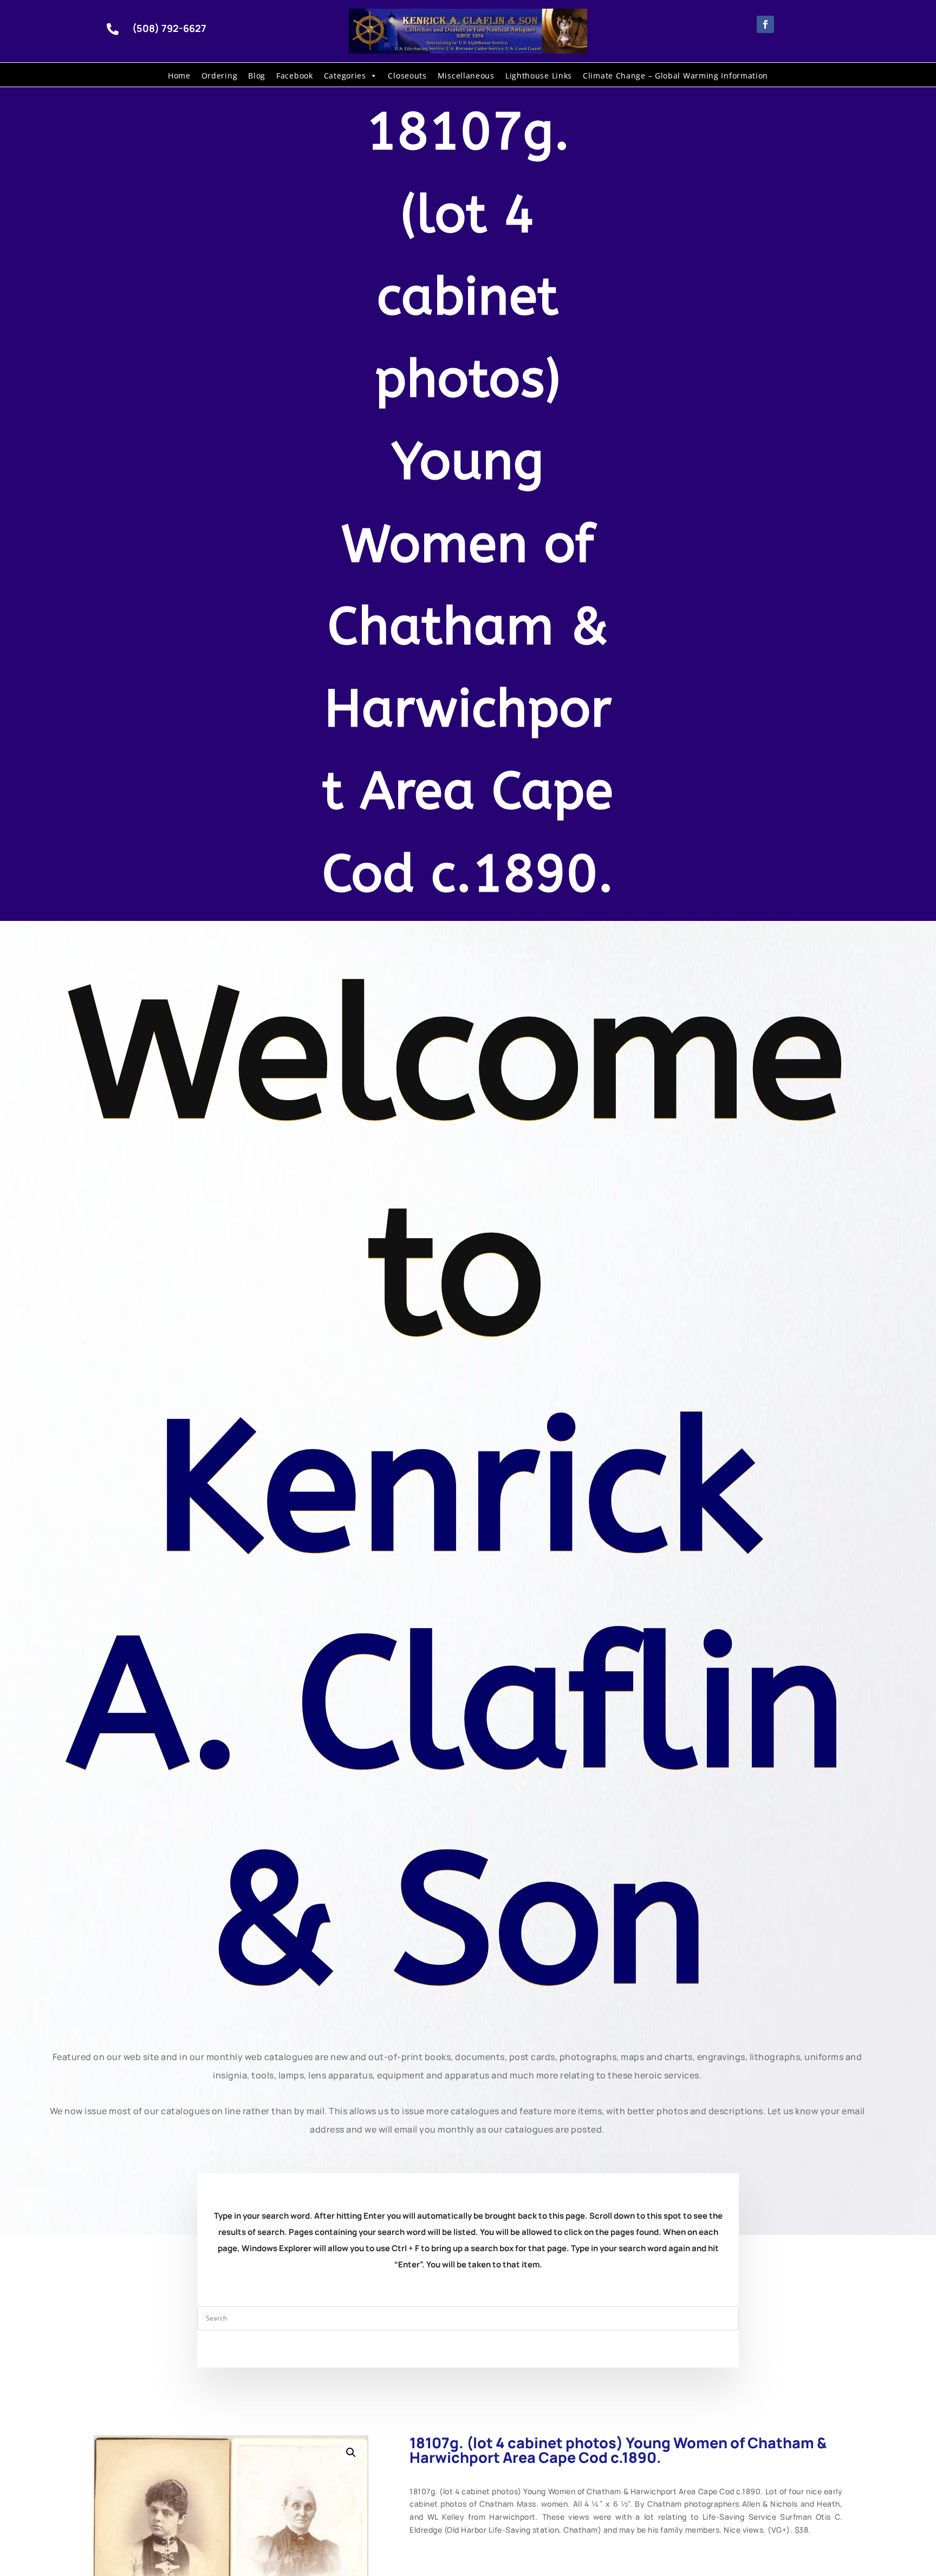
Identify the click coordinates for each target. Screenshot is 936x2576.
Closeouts (407, 76)
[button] (351, 2453)
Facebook (295, 76)
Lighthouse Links (539, 76)
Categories (345, 76)
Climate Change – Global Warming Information (675, 76)
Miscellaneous (466, 76)
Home (179, 76)
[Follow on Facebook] (765, 24)
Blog (257, 76)
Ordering (220, 76)
